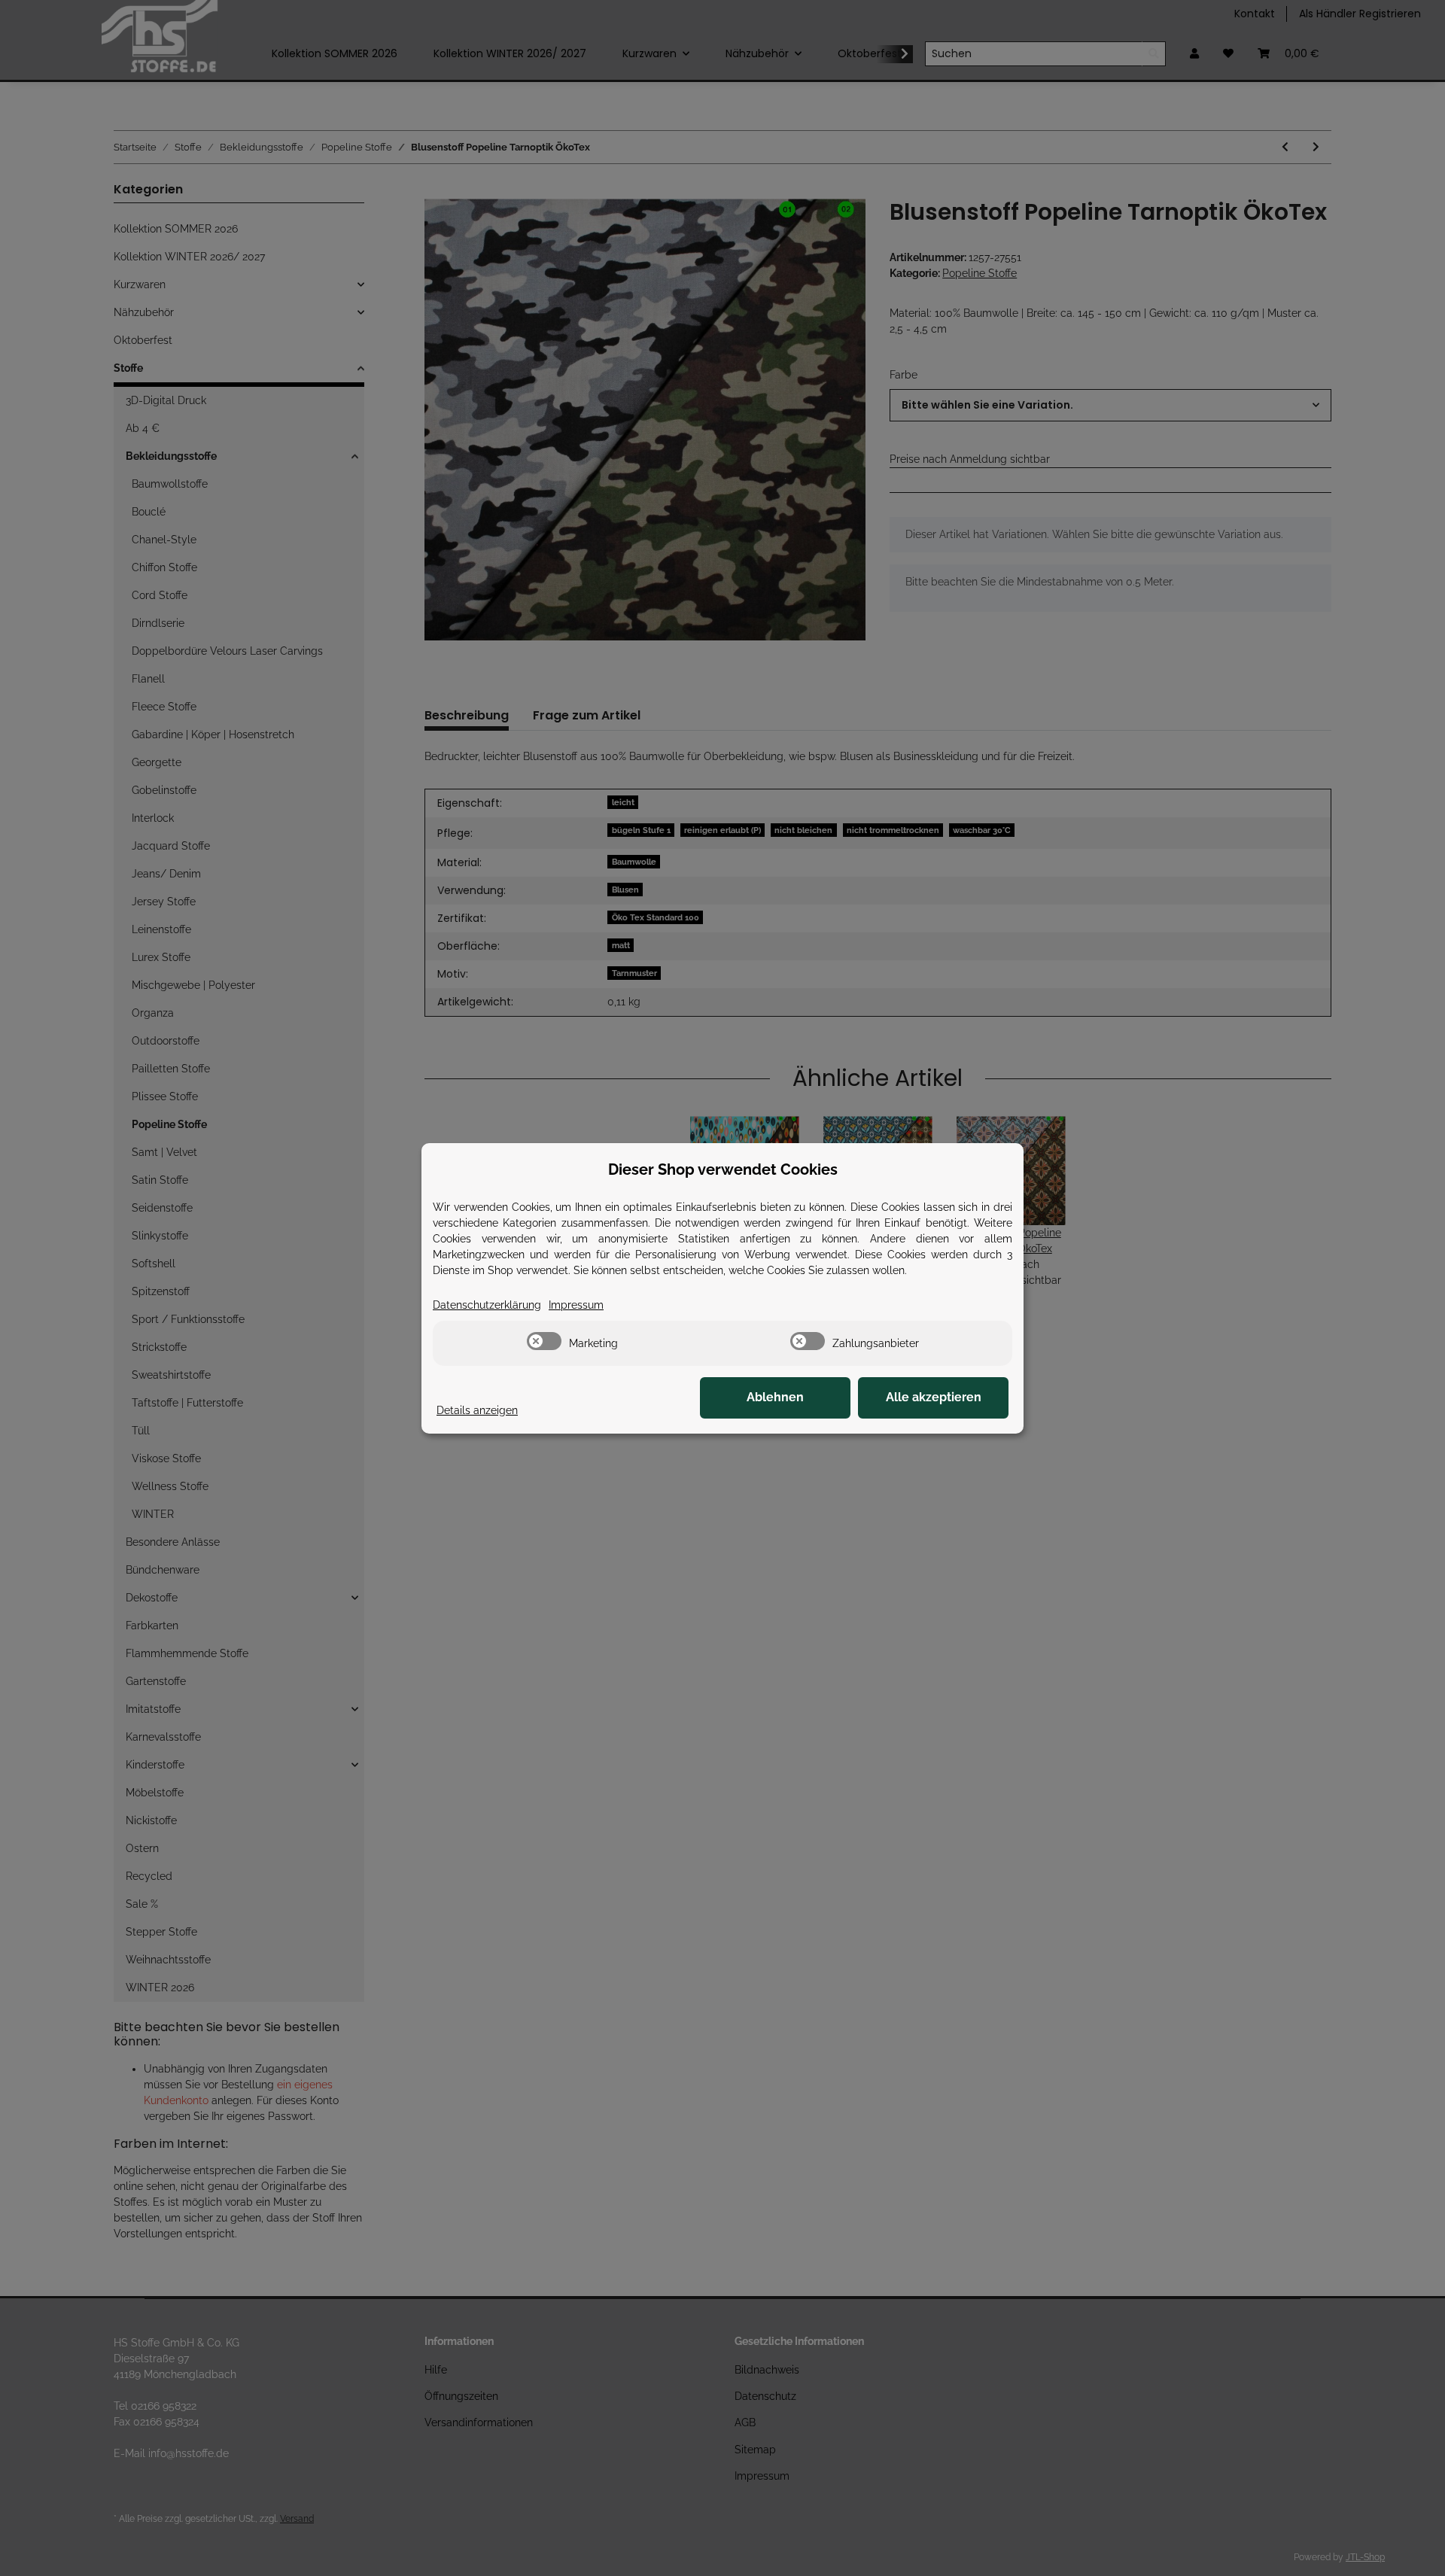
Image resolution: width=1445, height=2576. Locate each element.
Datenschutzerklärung (487, 1305)
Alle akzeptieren (934, 1397)
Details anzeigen (477, 1410)
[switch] (544, 1341)
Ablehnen (775, 1397)
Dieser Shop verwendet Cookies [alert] (723, 1169)
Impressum (576, 1305)
